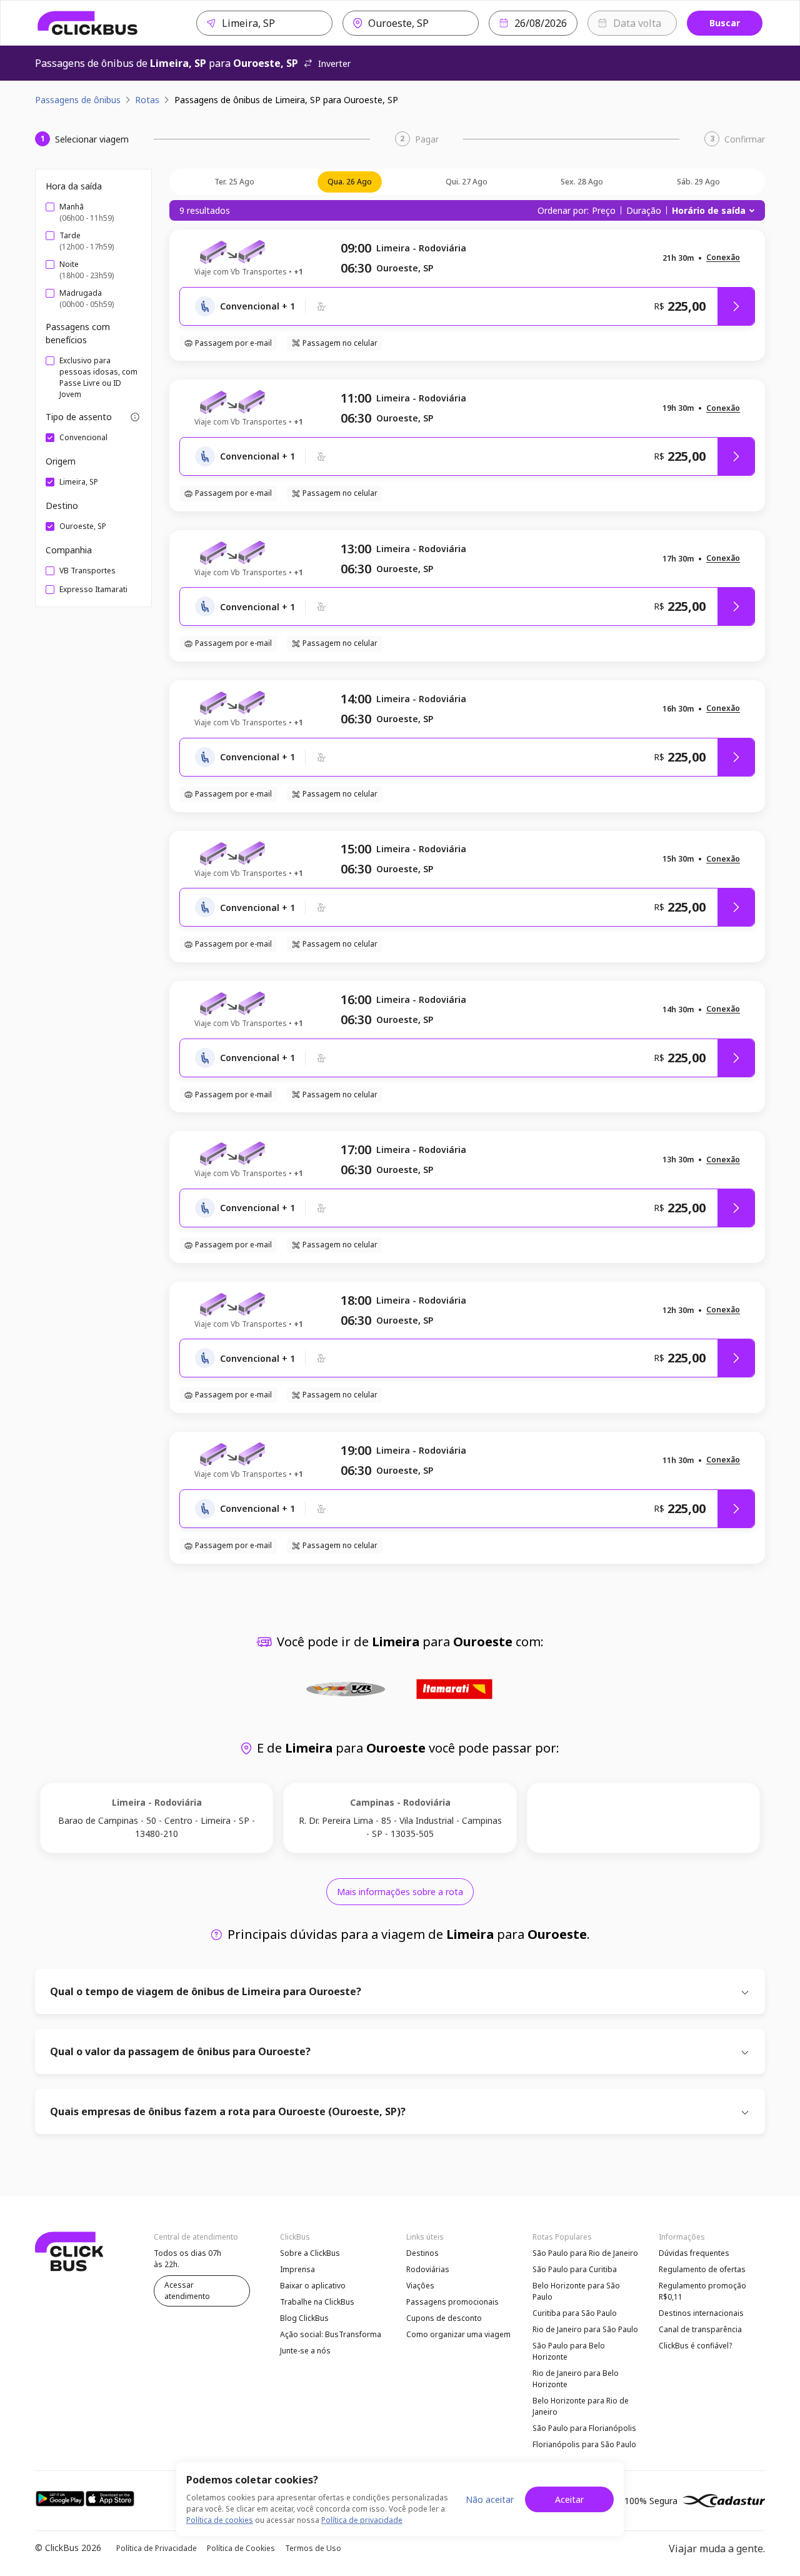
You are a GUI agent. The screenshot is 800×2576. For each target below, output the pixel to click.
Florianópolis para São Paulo (584, 2444)
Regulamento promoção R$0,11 (702, 2291)
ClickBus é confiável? (695, 2346)
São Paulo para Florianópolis (584, 2428)
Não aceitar (490, 2499)
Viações (420, 2286)
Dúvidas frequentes (694, 2253)
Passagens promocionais (452, 2302)
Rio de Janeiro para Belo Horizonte (576, 2379)
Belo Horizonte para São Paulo (576, 2291)
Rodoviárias (428, 2269)
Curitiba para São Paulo (575, 2313)
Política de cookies (220, 2520)
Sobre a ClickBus (310, 2253)
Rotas (147, 100)
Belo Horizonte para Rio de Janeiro (581, 2406)
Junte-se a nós (305, 2351)
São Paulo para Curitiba (575, 2269)
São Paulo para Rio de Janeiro (585, 2253)
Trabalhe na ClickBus (317, 2302)
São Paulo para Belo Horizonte (569, 2351)
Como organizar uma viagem (458, 2334)
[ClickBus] (88, 23)
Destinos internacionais (701, 2313)
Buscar (725, 23)
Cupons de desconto (444, 2318)
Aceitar (569, 2499)
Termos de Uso (313, 2548)
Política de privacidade (362, 2520)
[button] (723, 258)
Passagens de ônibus (78, 100)
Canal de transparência (700, 2329)
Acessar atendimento (187, 2291)
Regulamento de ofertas (702, 2269)
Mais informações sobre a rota (400, 1892)
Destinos (422, 2253)
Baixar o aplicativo (313, 2286)
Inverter (334, 63)
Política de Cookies (241, 2548)
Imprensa (297, 2269)
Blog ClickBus (304, 2318)
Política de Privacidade (157, 2548)
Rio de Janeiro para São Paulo (585, 2329)
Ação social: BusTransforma (331, 2334)
